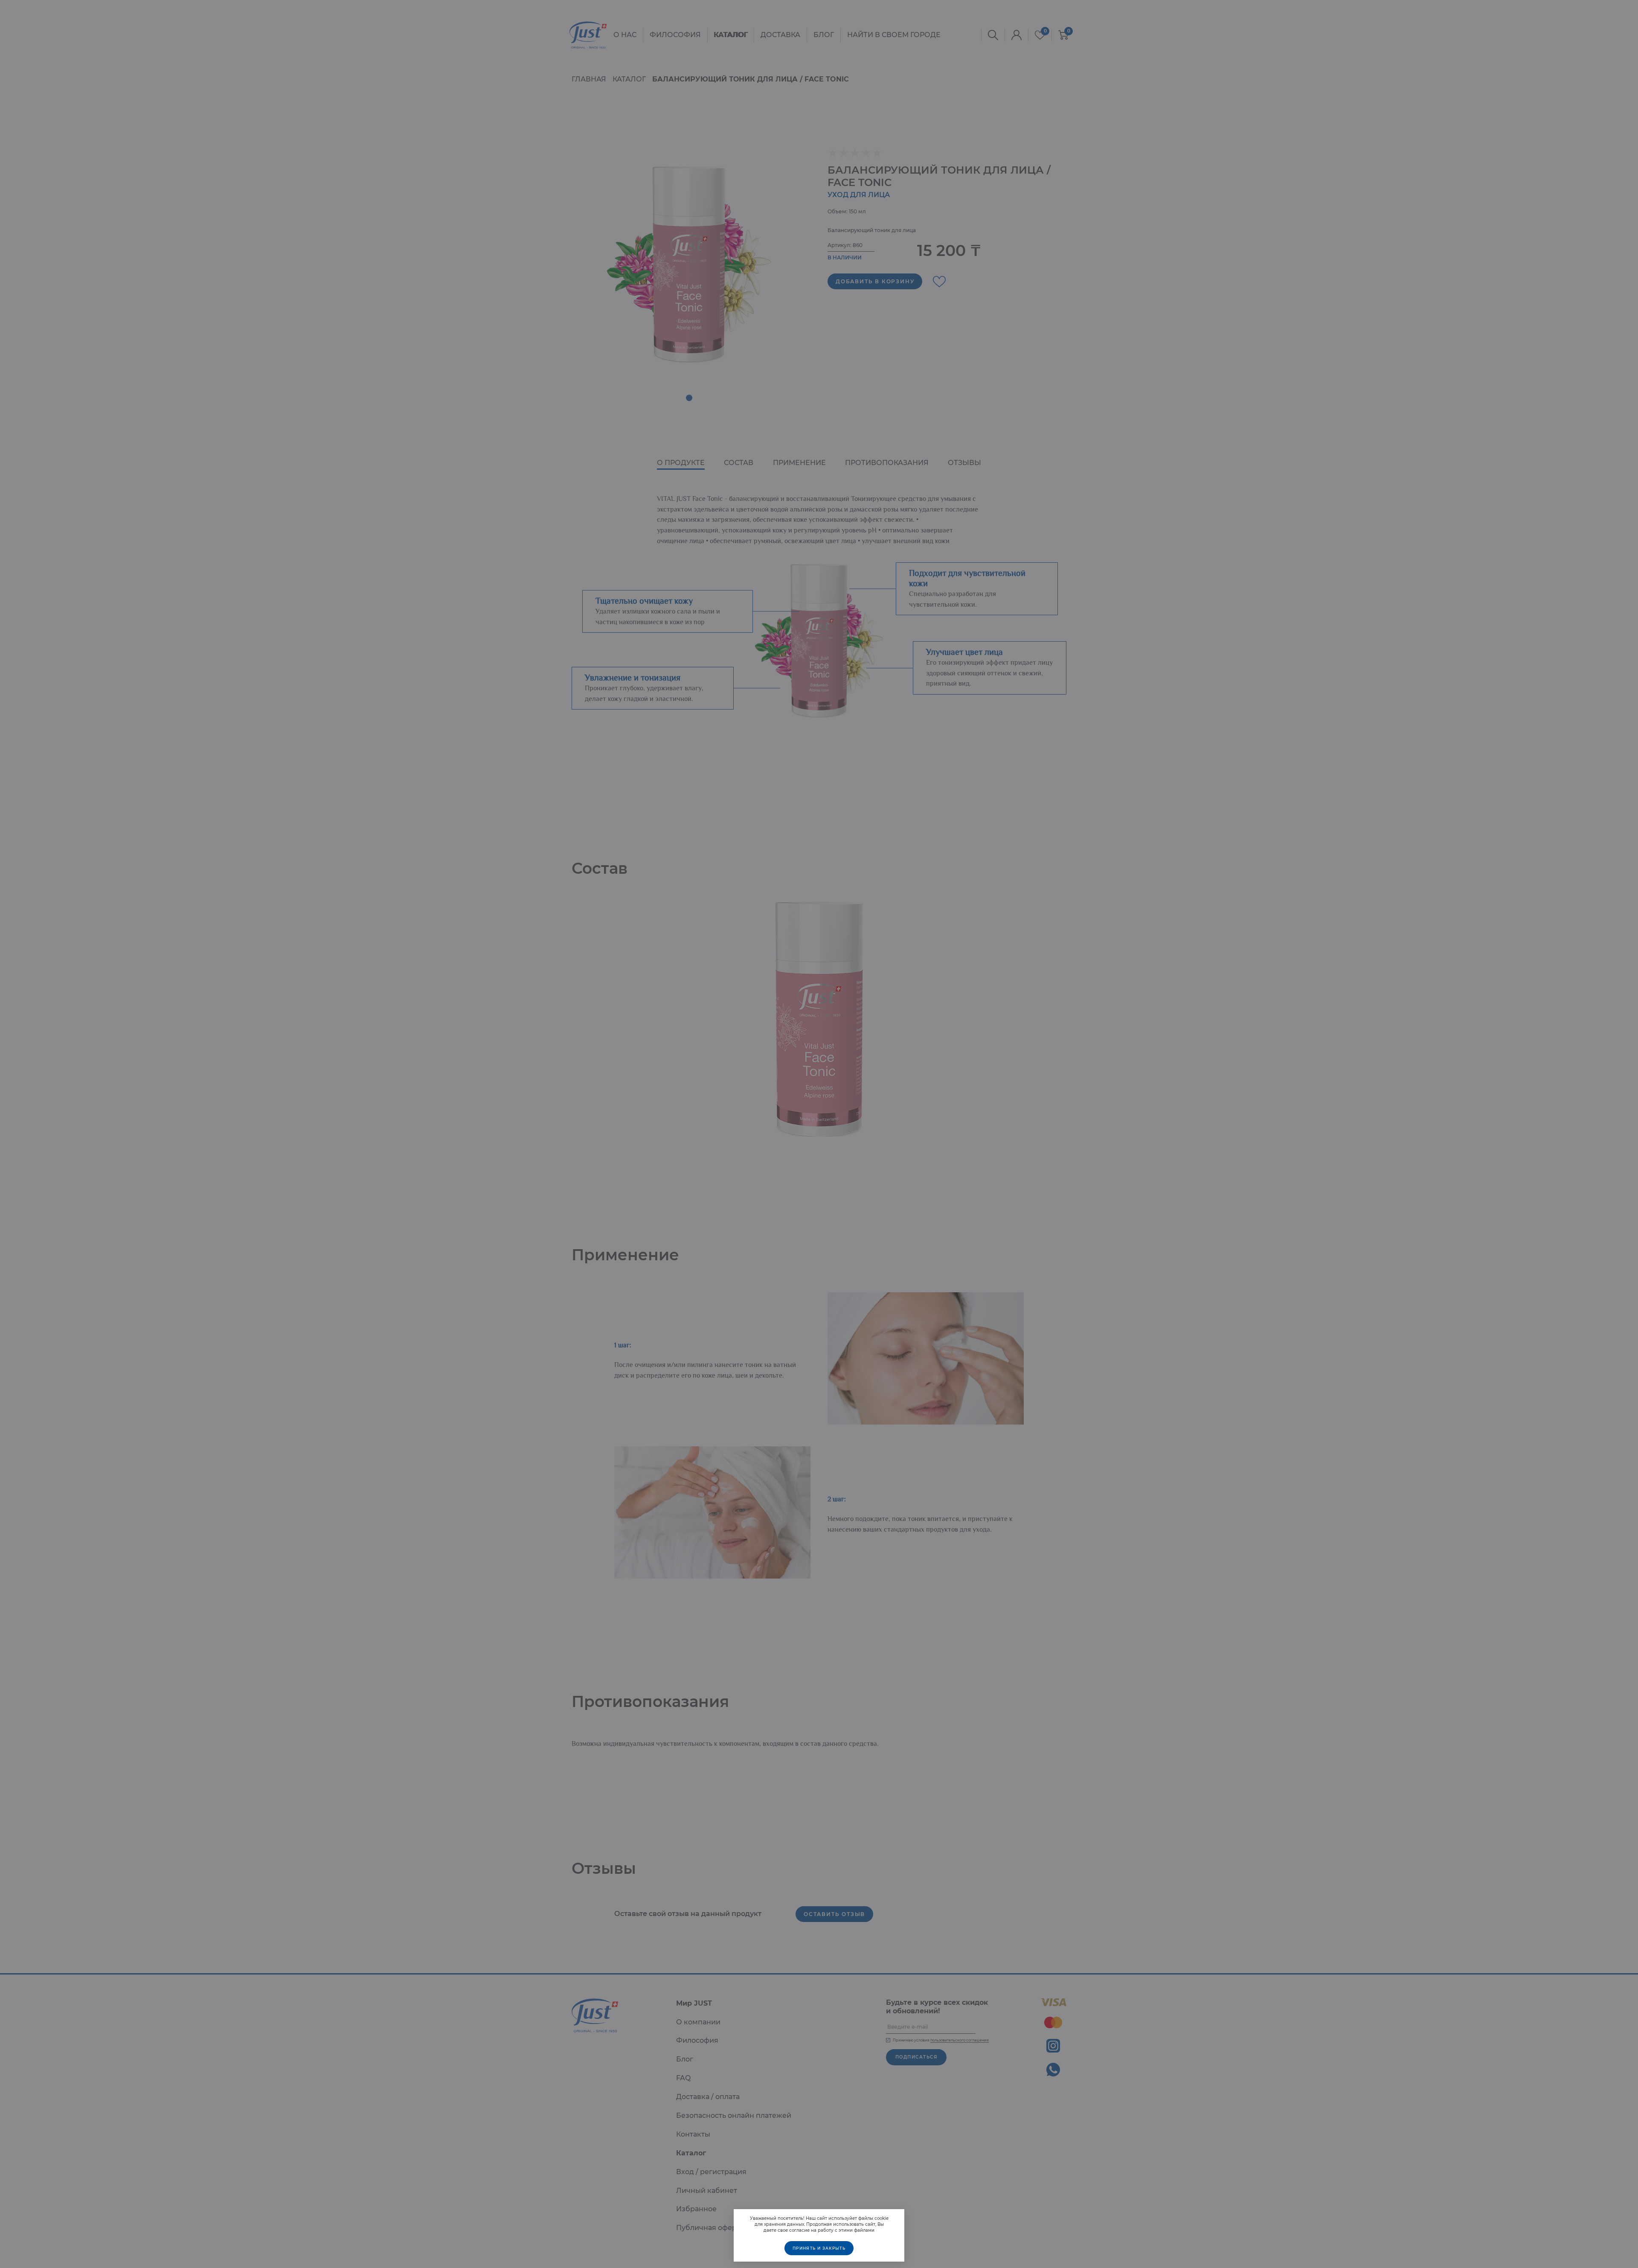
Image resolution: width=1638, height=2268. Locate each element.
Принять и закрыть (819, 2248)
